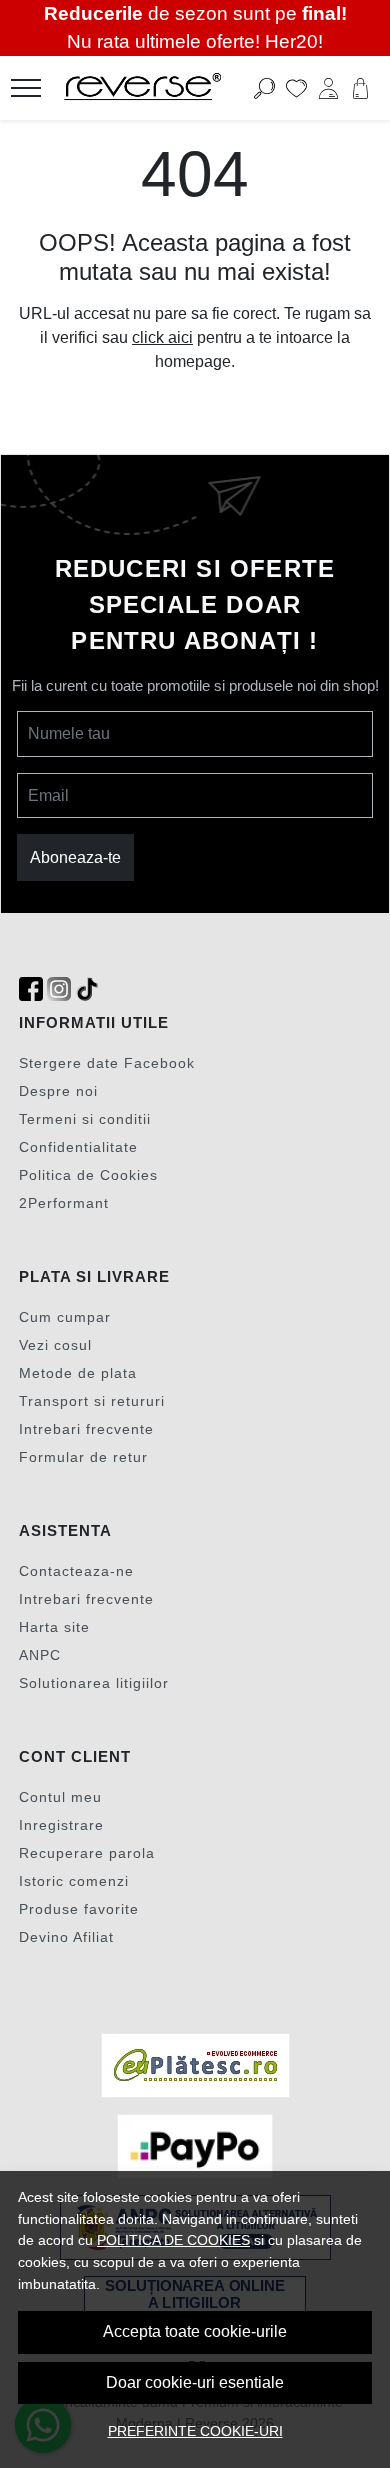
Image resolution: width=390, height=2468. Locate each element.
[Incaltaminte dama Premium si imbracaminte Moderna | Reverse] (164, 88)
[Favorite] (296, 88)
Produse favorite (79, 1909)
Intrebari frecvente (86, 1429)
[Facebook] (31, 989)
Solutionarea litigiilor (94, 1683)
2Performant (64, 1203)
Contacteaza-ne (76, 1571)
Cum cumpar (65, 1317)
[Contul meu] (328, 88)
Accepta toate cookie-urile (195, 2331)
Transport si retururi (92, 1401)
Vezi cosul (55, 1345)
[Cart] (360, 88)
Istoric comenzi (74, 1881)
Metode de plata (78, 1373)
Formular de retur (83, 1457)
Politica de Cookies (88, 1175)
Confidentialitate (78, 1147)
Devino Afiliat (66, 1937)
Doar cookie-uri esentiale (195, 2382)
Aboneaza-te (75, 857)
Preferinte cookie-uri (195, 2431)
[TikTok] (87, 989)
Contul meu (60, 1797)
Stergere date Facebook (107, 1063)
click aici (162, 337)
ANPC (40, 1655)
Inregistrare (61, 1825)
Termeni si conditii (85, 1119)
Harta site (54, 1627)
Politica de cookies (173, 2240)
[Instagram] (59, 989)
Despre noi (58, 1091)
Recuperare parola (87, 1853)
